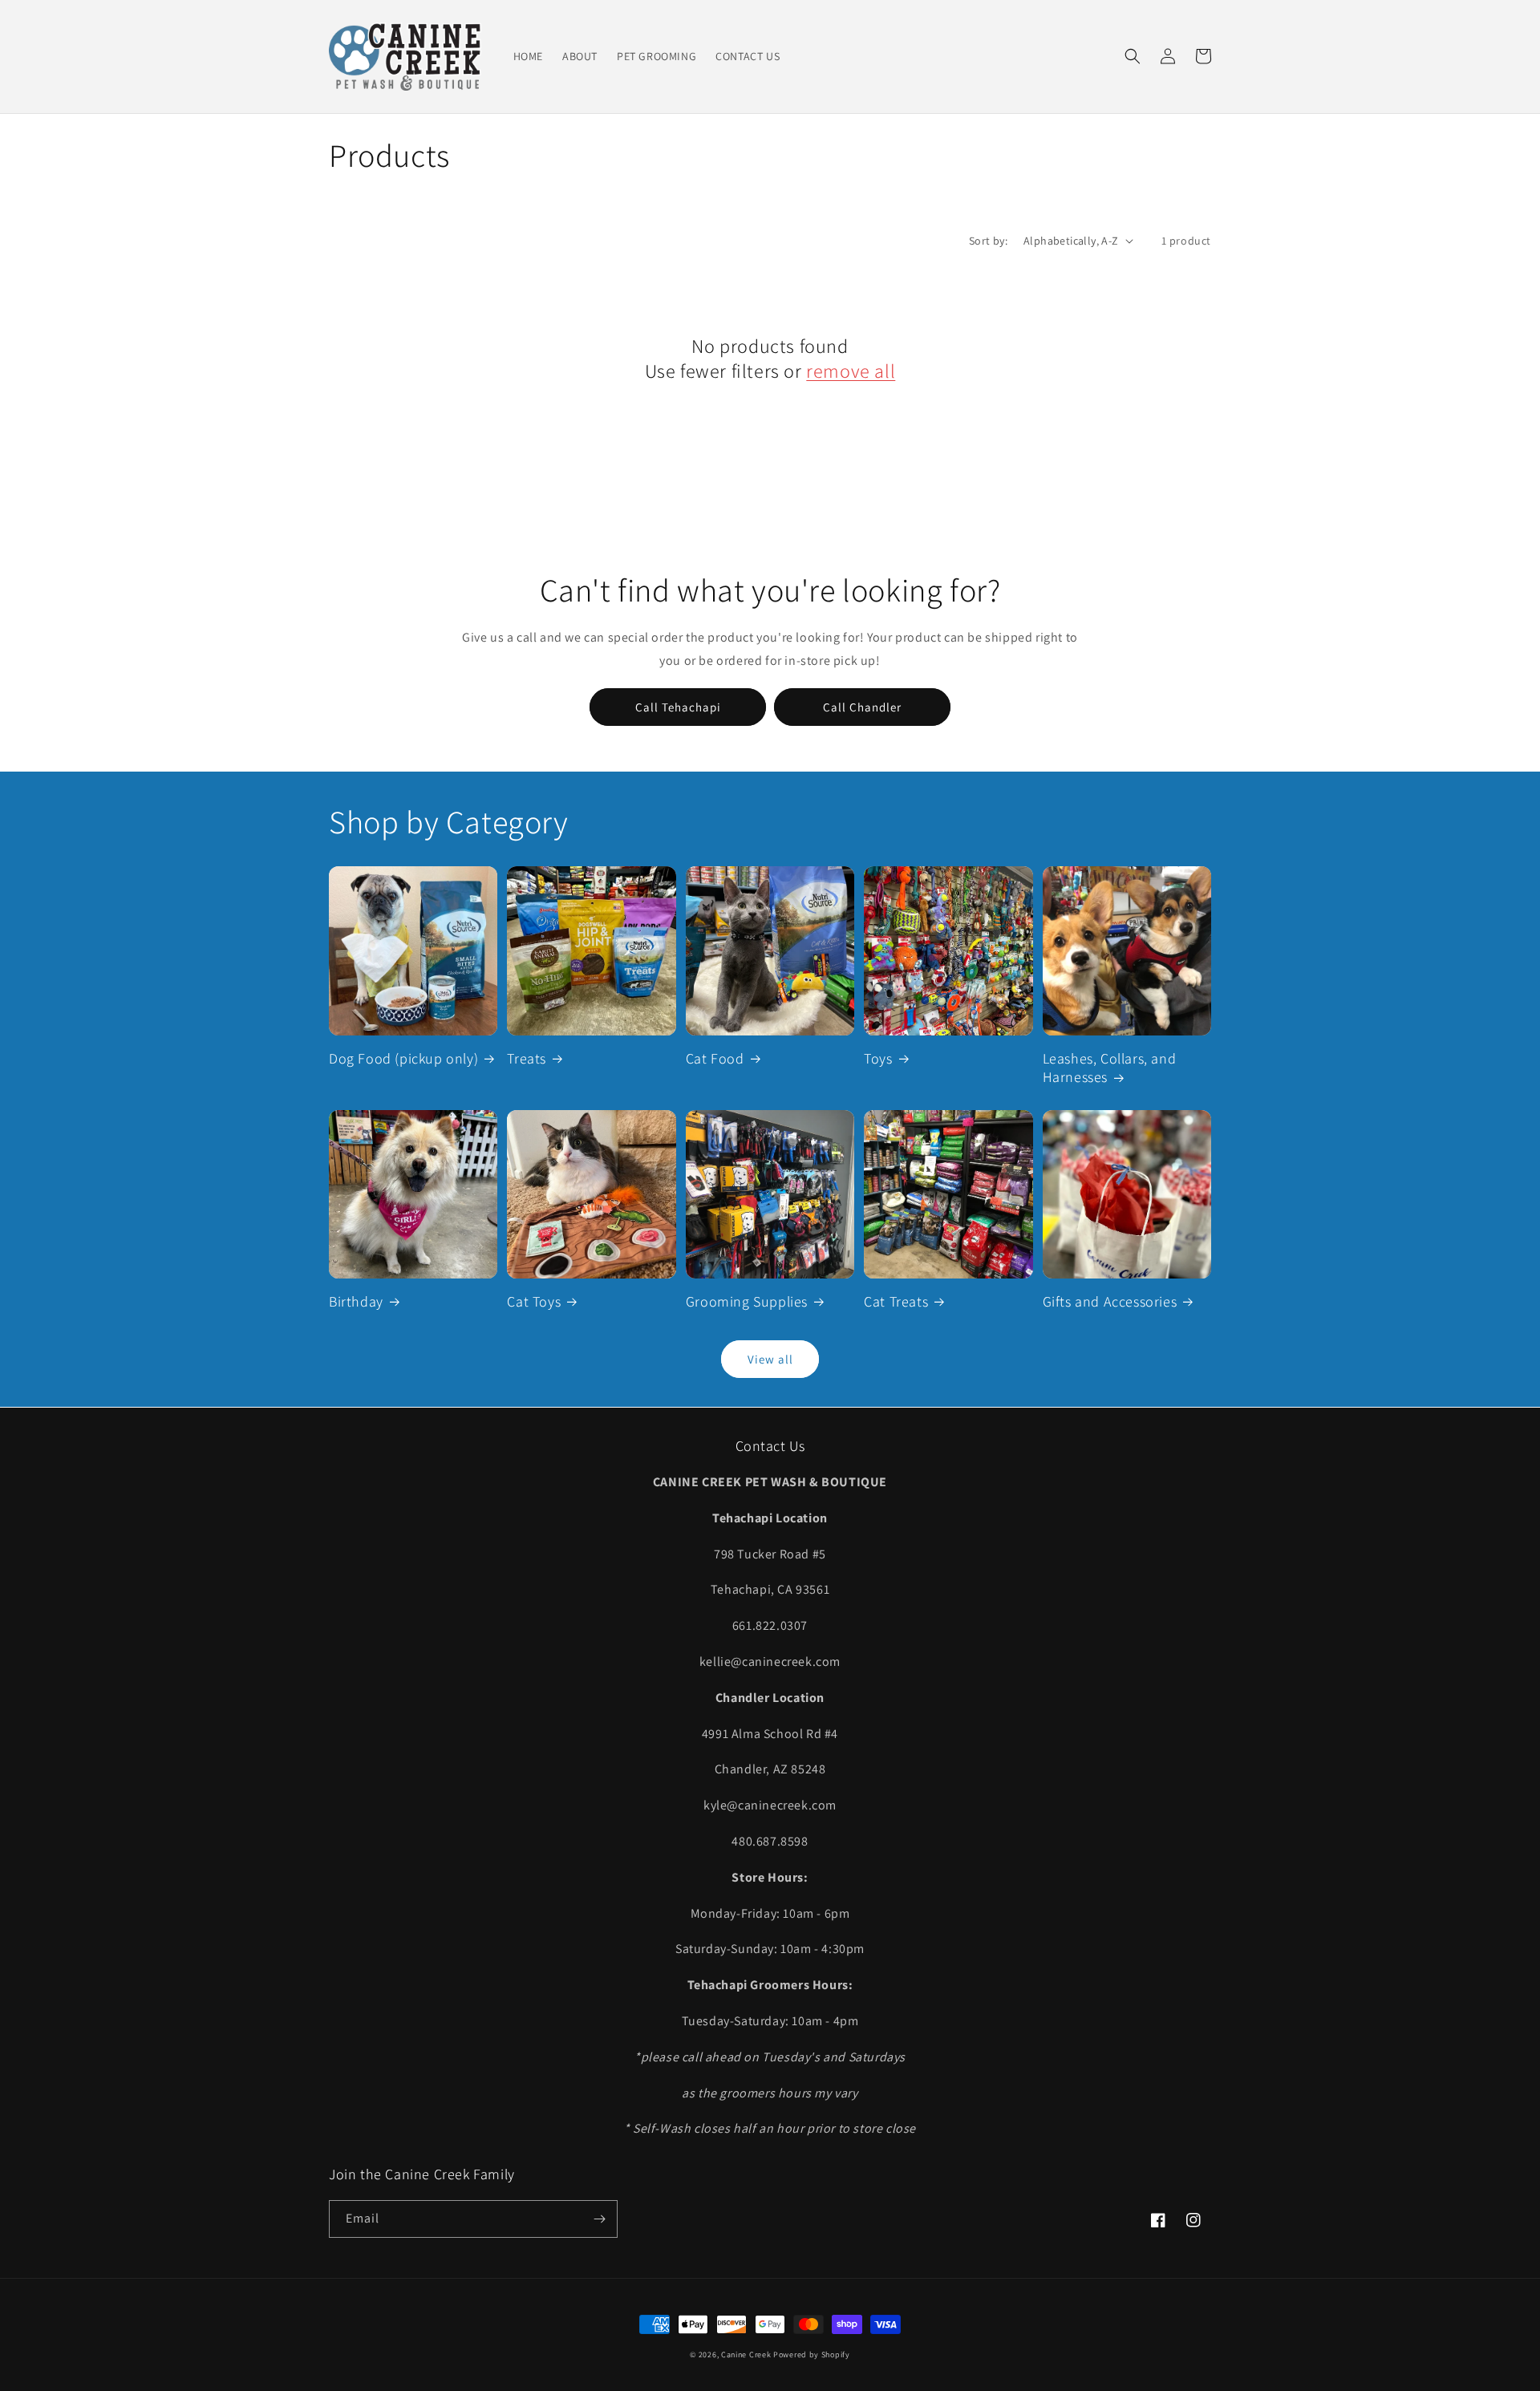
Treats (527, 1058)
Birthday (356, 1301)
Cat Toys (534, 1301)
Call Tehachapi (678, 707)
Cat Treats (896, 1301)
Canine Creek (746, 2355)
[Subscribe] (599, 2219)
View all (770, 1359)
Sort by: (988, 241)
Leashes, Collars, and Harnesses (1110, 1068)
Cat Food (715, 1058)
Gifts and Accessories (1110, 1301)
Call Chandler (862, 707)
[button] (1133, 56)
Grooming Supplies (747, 1301)
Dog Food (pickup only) (403, 1058)
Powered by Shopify (812, 2355)
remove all (851, 371)
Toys (878, 1058)
